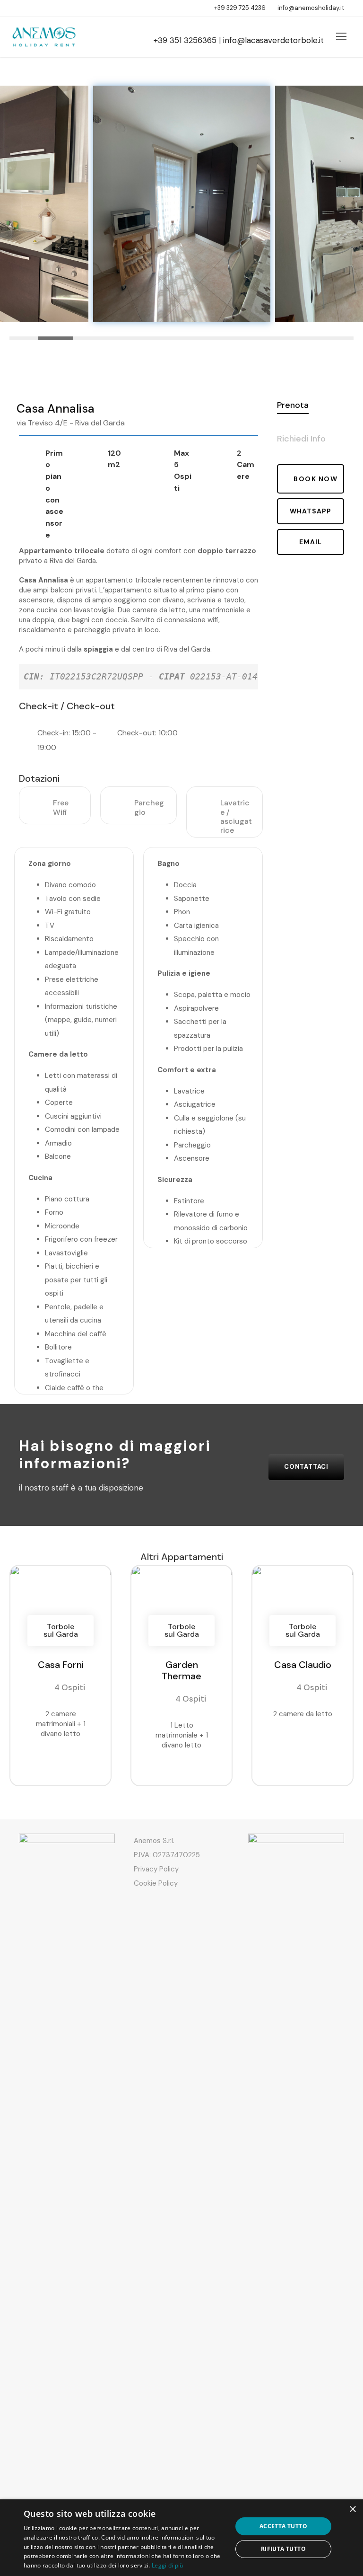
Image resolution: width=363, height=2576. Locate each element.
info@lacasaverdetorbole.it (273, 40)
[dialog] (181, 2538)
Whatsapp (311, 511)
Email (311, 542)
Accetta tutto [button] (283, 2526)
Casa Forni (61, 1665)
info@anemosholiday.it (311, 8)
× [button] (352, 2510)
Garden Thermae (181, 1670)
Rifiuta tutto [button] (283, 2549)
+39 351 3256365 (185, 40)
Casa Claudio (303, 1665)
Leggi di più (168, 2565)
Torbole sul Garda (61, 1630)
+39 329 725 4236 (240, 8)
